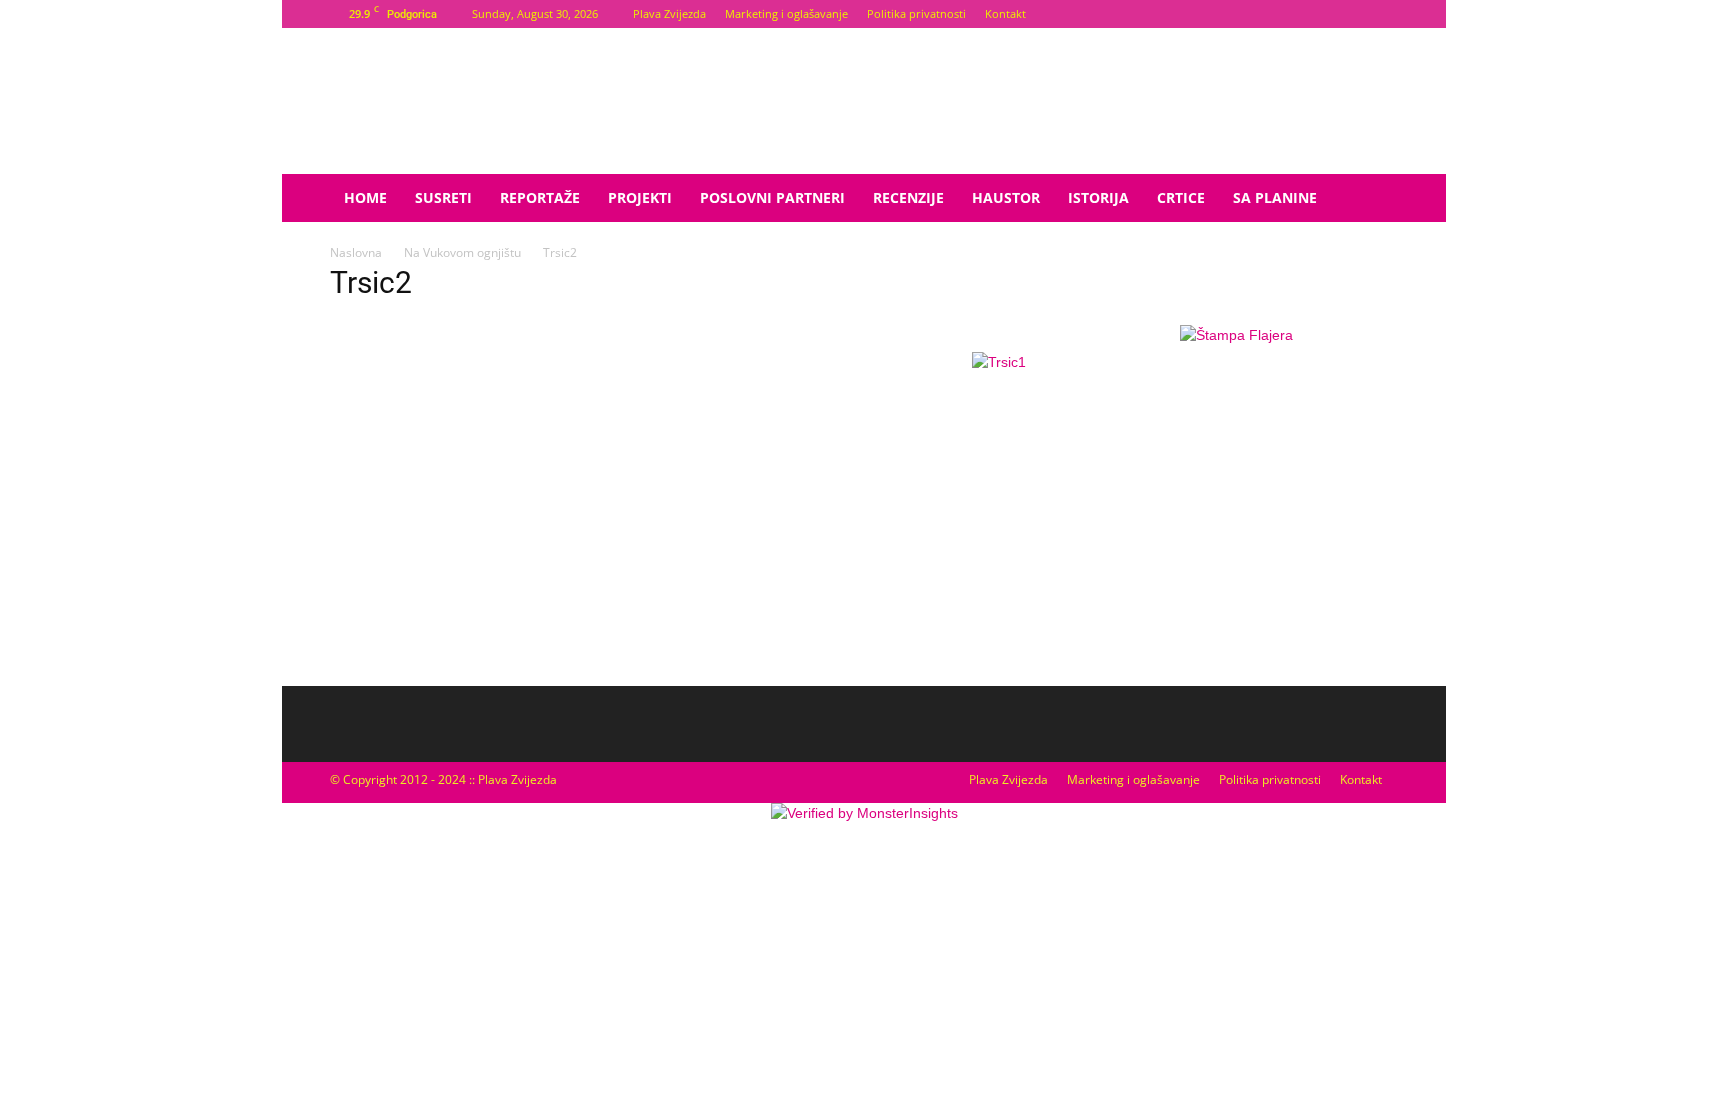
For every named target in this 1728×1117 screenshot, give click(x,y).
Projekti (640, 197)
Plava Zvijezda (669, 13)
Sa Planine (1275, 197)
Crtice (1181, 197)
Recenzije (908, 197)
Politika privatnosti (916, 13)
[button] (1374, 199)
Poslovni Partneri (772, 197)
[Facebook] (1350, 14)
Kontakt (1005, 13)
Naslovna (356, 252)
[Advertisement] (1236, 515)
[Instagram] (1383, 14)
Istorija (1098, 197)
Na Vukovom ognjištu (462, 252)
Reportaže (540, 197)
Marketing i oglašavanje (786, 13)
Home (365, 197)
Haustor (1006, 197)
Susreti (443, 197)
